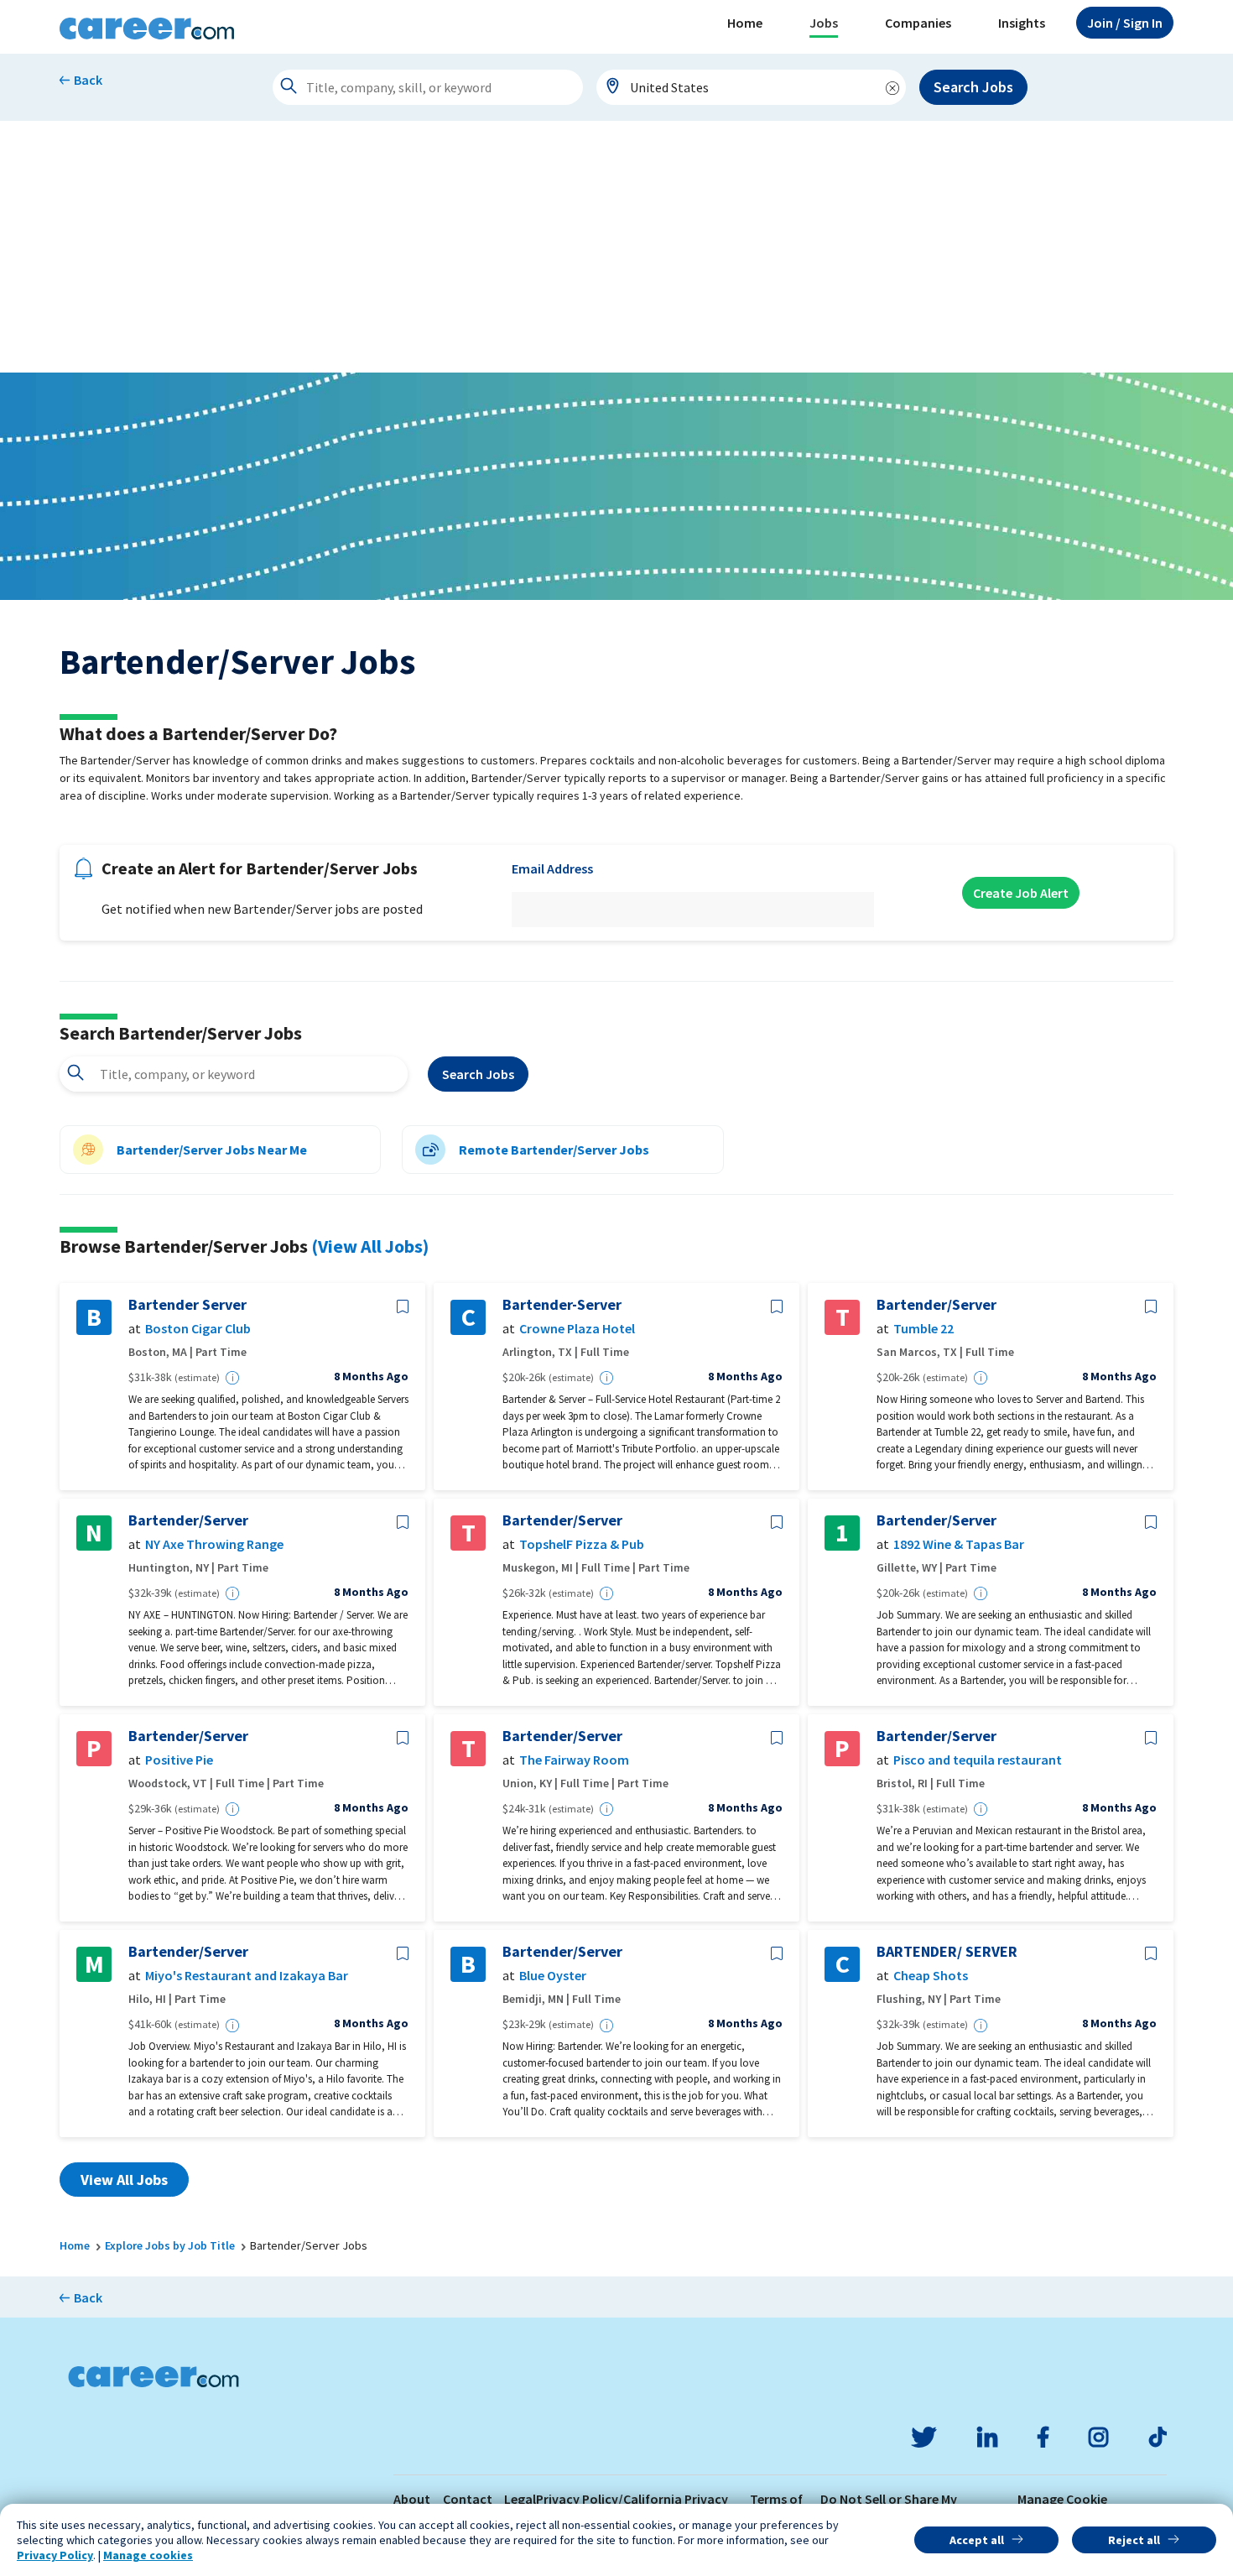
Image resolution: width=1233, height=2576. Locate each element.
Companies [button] (918, 23)
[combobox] (752, 87)
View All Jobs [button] (124, 2180)
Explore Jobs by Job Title (170, 2245)
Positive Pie (179, 1760)
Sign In (1125, 23)
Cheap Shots (931, 1976)
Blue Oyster (553, 1976)
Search (478, 1074)
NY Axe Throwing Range (214, 1544)
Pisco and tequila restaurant (978, 1760)
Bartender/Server (936, 1305)
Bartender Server (187, 1305)
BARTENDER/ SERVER (947, 1952)
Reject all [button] (1134, 2540)
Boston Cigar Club (198, 1329)
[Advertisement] (616, 247)
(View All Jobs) (370, 1246)
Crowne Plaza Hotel (577, 1329)
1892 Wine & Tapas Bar (959, 1544)
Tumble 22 (923, 1329)
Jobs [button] (824, 23)
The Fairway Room (574, 1760)
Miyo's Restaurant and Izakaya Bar (247, 1976)
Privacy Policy (55, 2555)
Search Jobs (973, 87)
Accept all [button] (977, 2540)
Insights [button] (1022, 23)
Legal (520, 2499)
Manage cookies (148, 2555)
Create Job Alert (1021, 893)
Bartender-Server (562, 1305)
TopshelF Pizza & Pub (582, 1544)
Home (745, 23)
